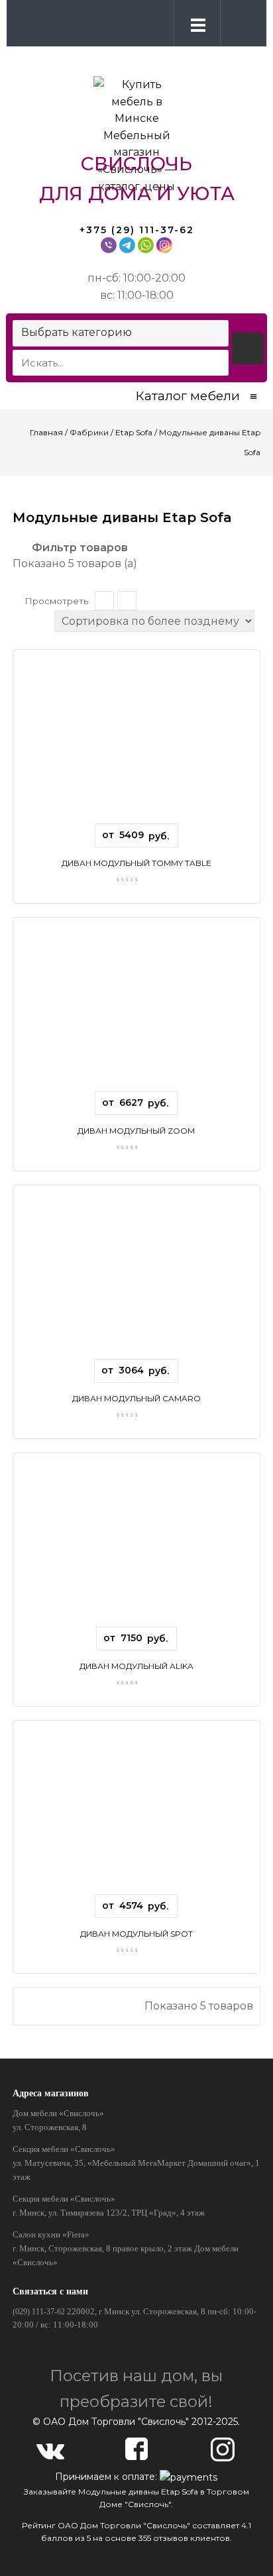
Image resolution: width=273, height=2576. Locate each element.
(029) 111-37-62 (39, 2312)
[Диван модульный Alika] (136, 1545)
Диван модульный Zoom (136, 1131)
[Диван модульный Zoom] (136, 1009)
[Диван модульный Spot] (136, 1812)
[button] (241, 23)
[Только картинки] (127, 601)
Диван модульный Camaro (136, 1398)
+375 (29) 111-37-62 (137, 230)
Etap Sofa (134, 432)
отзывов (171, 2538)
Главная (46, 432)
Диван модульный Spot (136, 1934)
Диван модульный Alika (136, 1666)
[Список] (104, 601)
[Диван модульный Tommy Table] (136, 742)
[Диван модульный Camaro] (136, 1277)
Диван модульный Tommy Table (136, 863)
